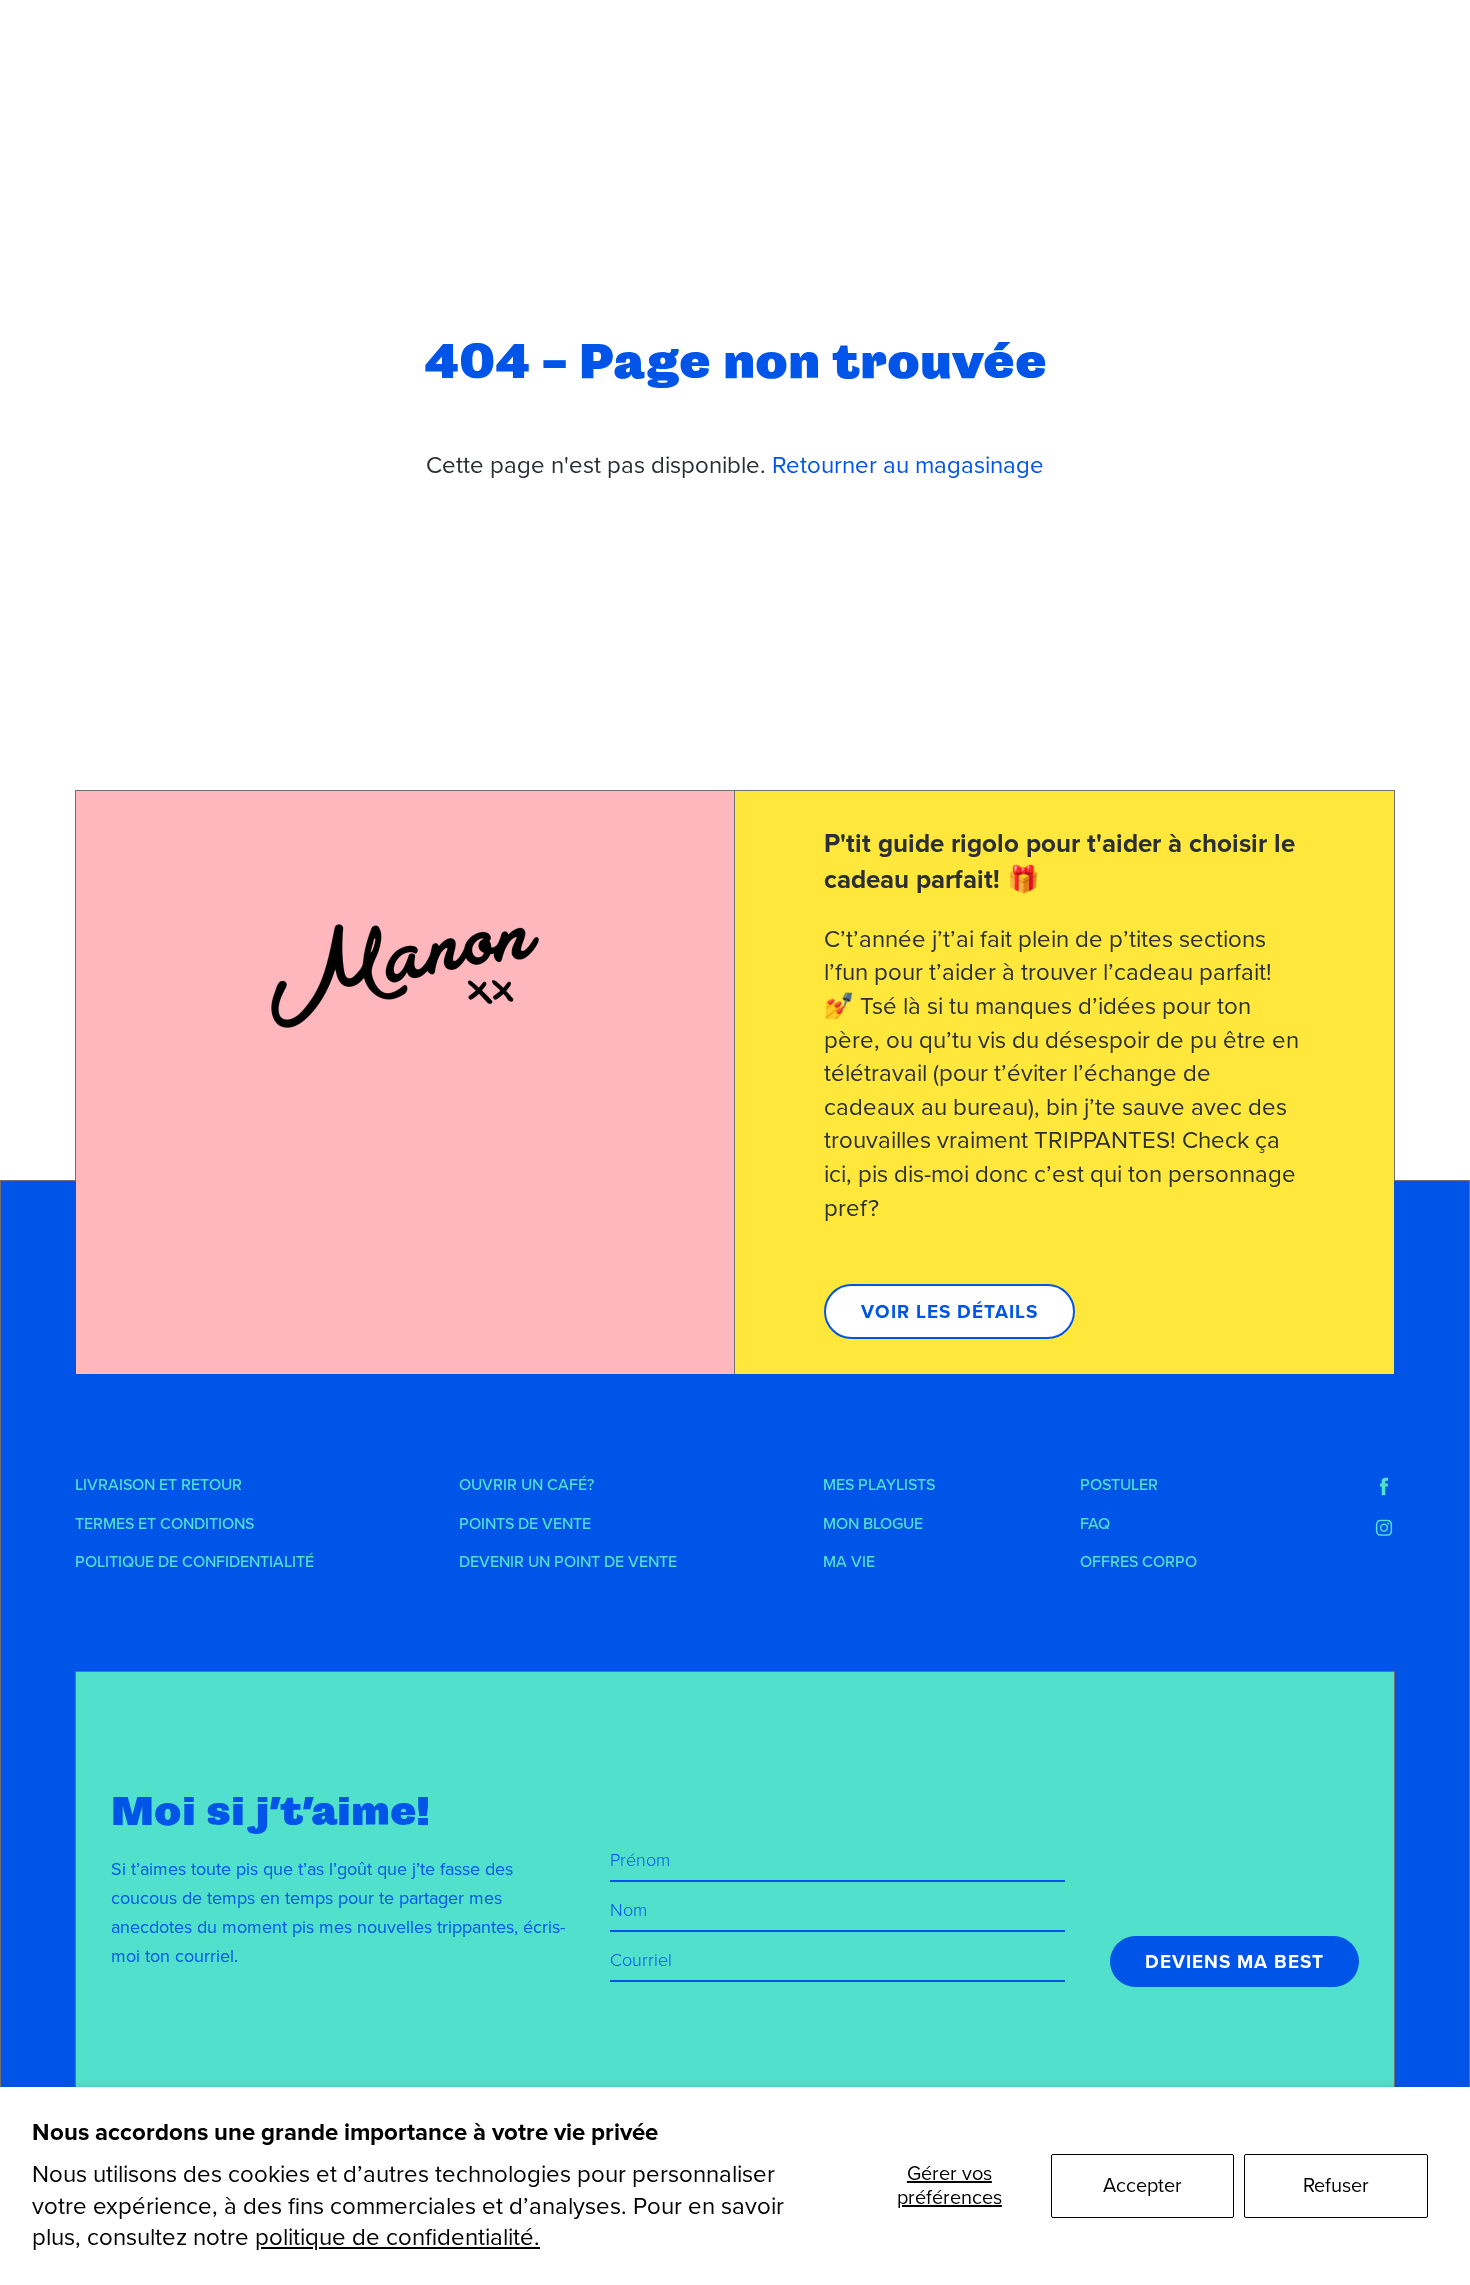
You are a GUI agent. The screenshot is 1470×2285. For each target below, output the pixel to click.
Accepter (1142, 2186)
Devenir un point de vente (568, 1562)
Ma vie (849, 1562)
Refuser (1336, 2186)
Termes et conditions (164, 1524)
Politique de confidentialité (194, 1562)
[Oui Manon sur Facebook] (1384, 1487)
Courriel (641, 1960)
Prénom (640, 1860)
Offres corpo (1138, 1562)
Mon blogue (873, 1524)
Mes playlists (879, 1485)
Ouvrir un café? (526, 1485)
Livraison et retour (158, 1485)
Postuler (1119, 1485)
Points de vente (525, 1524)
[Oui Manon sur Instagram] (1384, 1528)
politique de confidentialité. (397, 2237)
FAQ (1095, 1524)
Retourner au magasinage (908, 465)
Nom (628, 1910)
